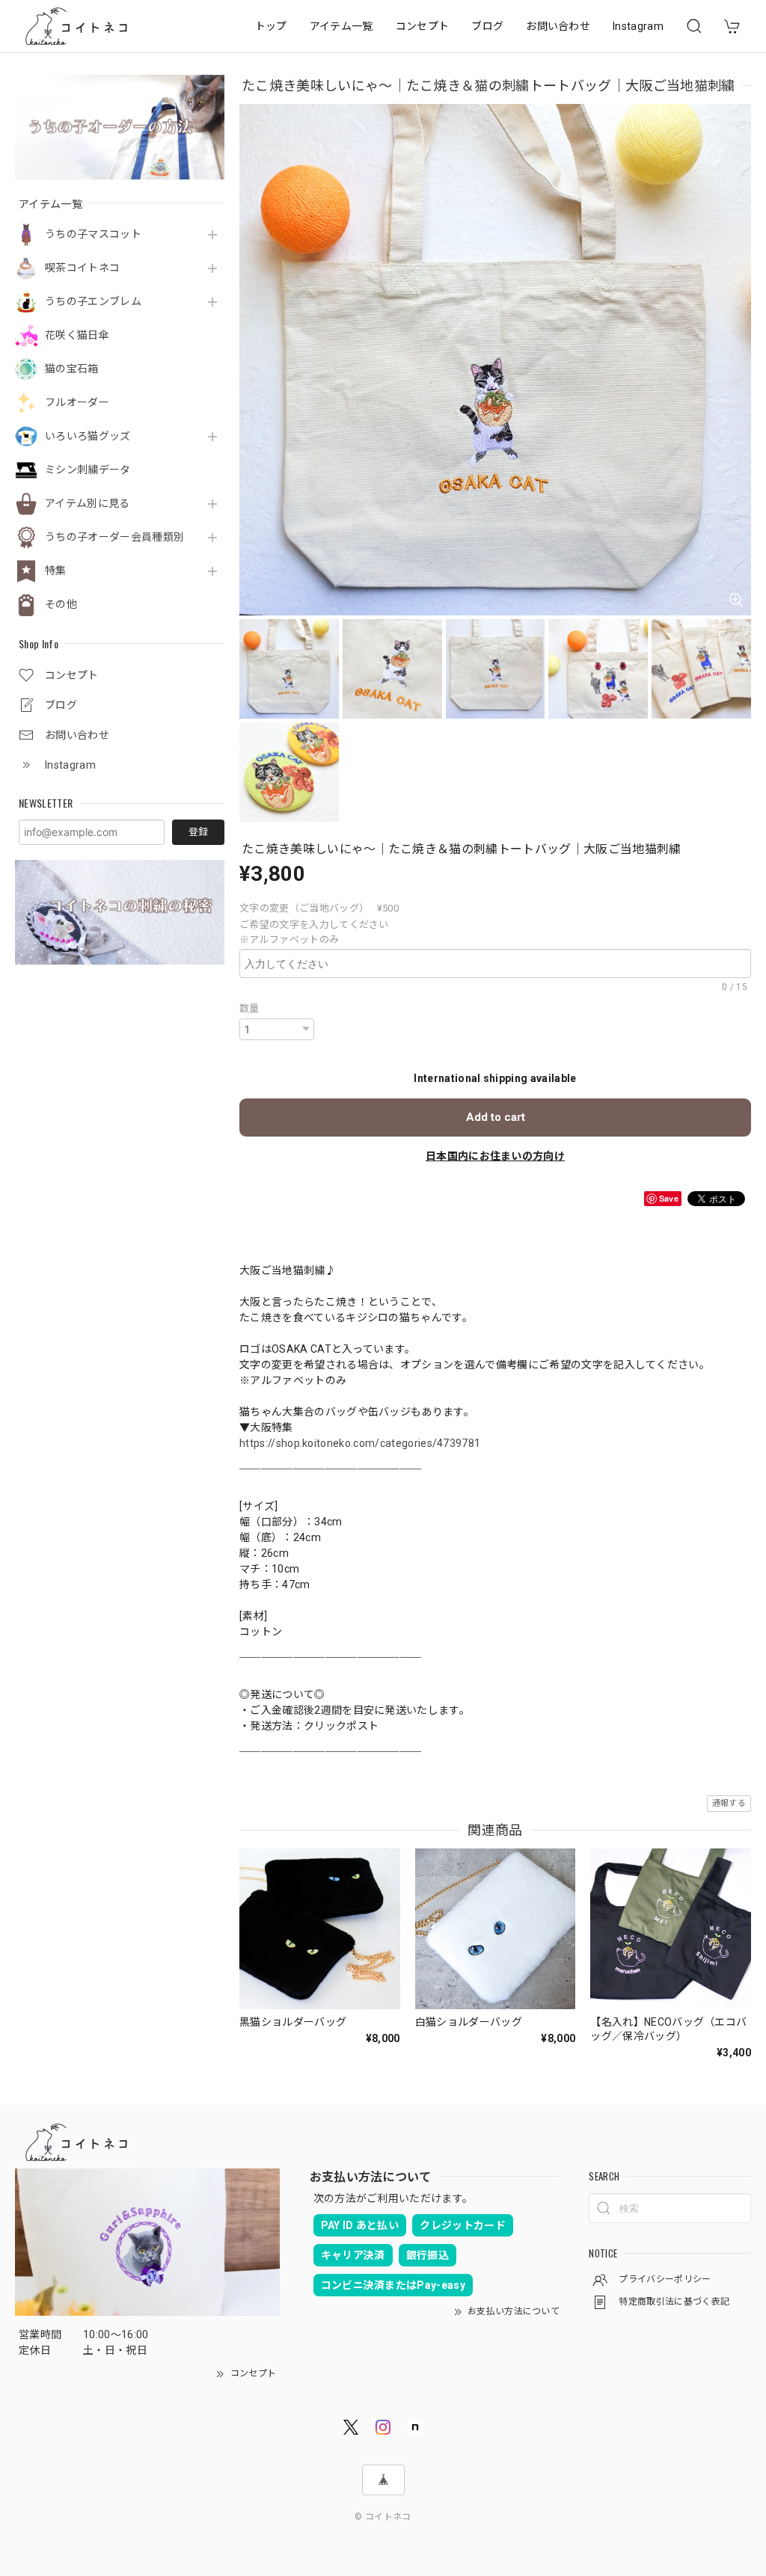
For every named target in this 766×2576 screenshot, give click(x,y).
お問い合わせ (558, 26)
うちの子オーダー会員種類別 (114, 537)
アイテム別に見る (88, 503)
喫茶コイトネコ (82, 268)
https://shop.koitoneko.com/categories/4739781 (360, 1443)
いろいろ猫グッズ (88, 436)
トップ (271, 26)
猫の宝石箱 (72, 369)
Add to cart (496, 1117)
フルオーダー (77, 402)
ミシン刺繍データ (88, 470)
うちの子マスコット (93, 234)
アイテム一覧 (341, 26)
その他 (61, 604)
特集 (56, 571)
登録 (198, 832)
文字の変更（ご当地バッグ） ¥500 (319, 908)
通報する (729, 1803)
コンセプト (423, 26)
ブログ (487, 26)
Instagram (638, 26)
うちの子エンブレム (93, 301)
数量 (249, 1008)
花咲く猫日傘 (77, 335)
